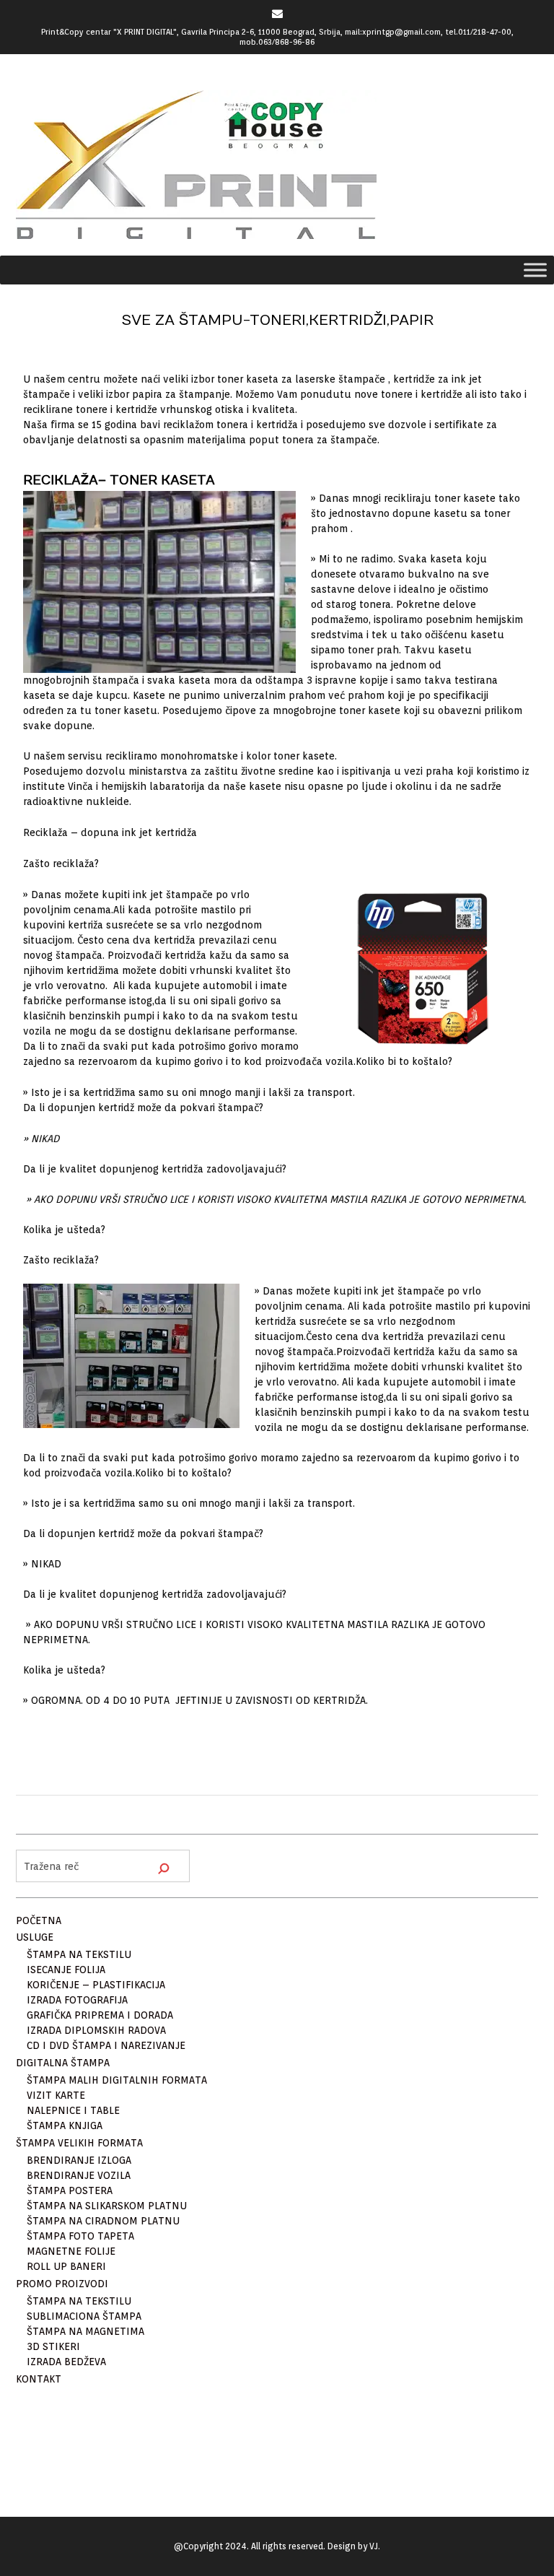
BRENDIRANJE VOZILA (79, 2175)
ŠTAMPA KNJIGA (65, 2125)
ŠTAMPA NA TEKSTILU (79, 1954)
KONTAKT (39, 2379)
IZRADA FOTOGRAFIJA (77, 2000)
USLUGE (35, 1937)
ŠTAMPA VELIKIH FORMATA (79, 2143)
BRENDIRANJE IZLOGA (79, 2160)
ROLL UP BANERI (66, 2266)
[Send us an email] (277, 13)
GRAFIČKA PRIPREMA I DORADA (100, 2015)
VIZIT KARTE (56, 2095)
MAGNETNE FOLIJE (71, 2251)
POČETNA (39, 1920)
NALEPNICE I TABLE (73, 2110)
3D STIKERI (53, 2346)
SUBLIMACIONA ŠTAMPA (84, 2316)
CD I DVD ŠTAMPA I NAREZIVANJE (106, 2045)
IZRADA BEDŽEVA (66, 2362)
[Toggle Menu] (535, 270)
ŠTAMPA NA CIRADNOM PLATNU (103, 2221)
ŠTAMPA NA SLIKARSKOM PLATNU (107, 2206)
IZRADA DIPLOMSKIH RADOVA (96, 2030)
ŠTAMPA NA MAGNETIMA (85, 2331)
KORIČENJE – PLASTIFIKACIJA (96, 1985)
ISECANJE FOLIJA (66, 1970)
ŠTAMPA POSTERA (70, 2190)
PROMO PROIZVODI (62, 2284)
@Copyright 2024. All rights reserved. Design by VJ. (277, 2546)
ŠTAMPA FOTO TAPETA (80, 2236)
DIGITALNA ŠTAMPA (63, 2063)
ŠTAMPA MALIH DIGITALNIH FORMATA (117, 2080)
